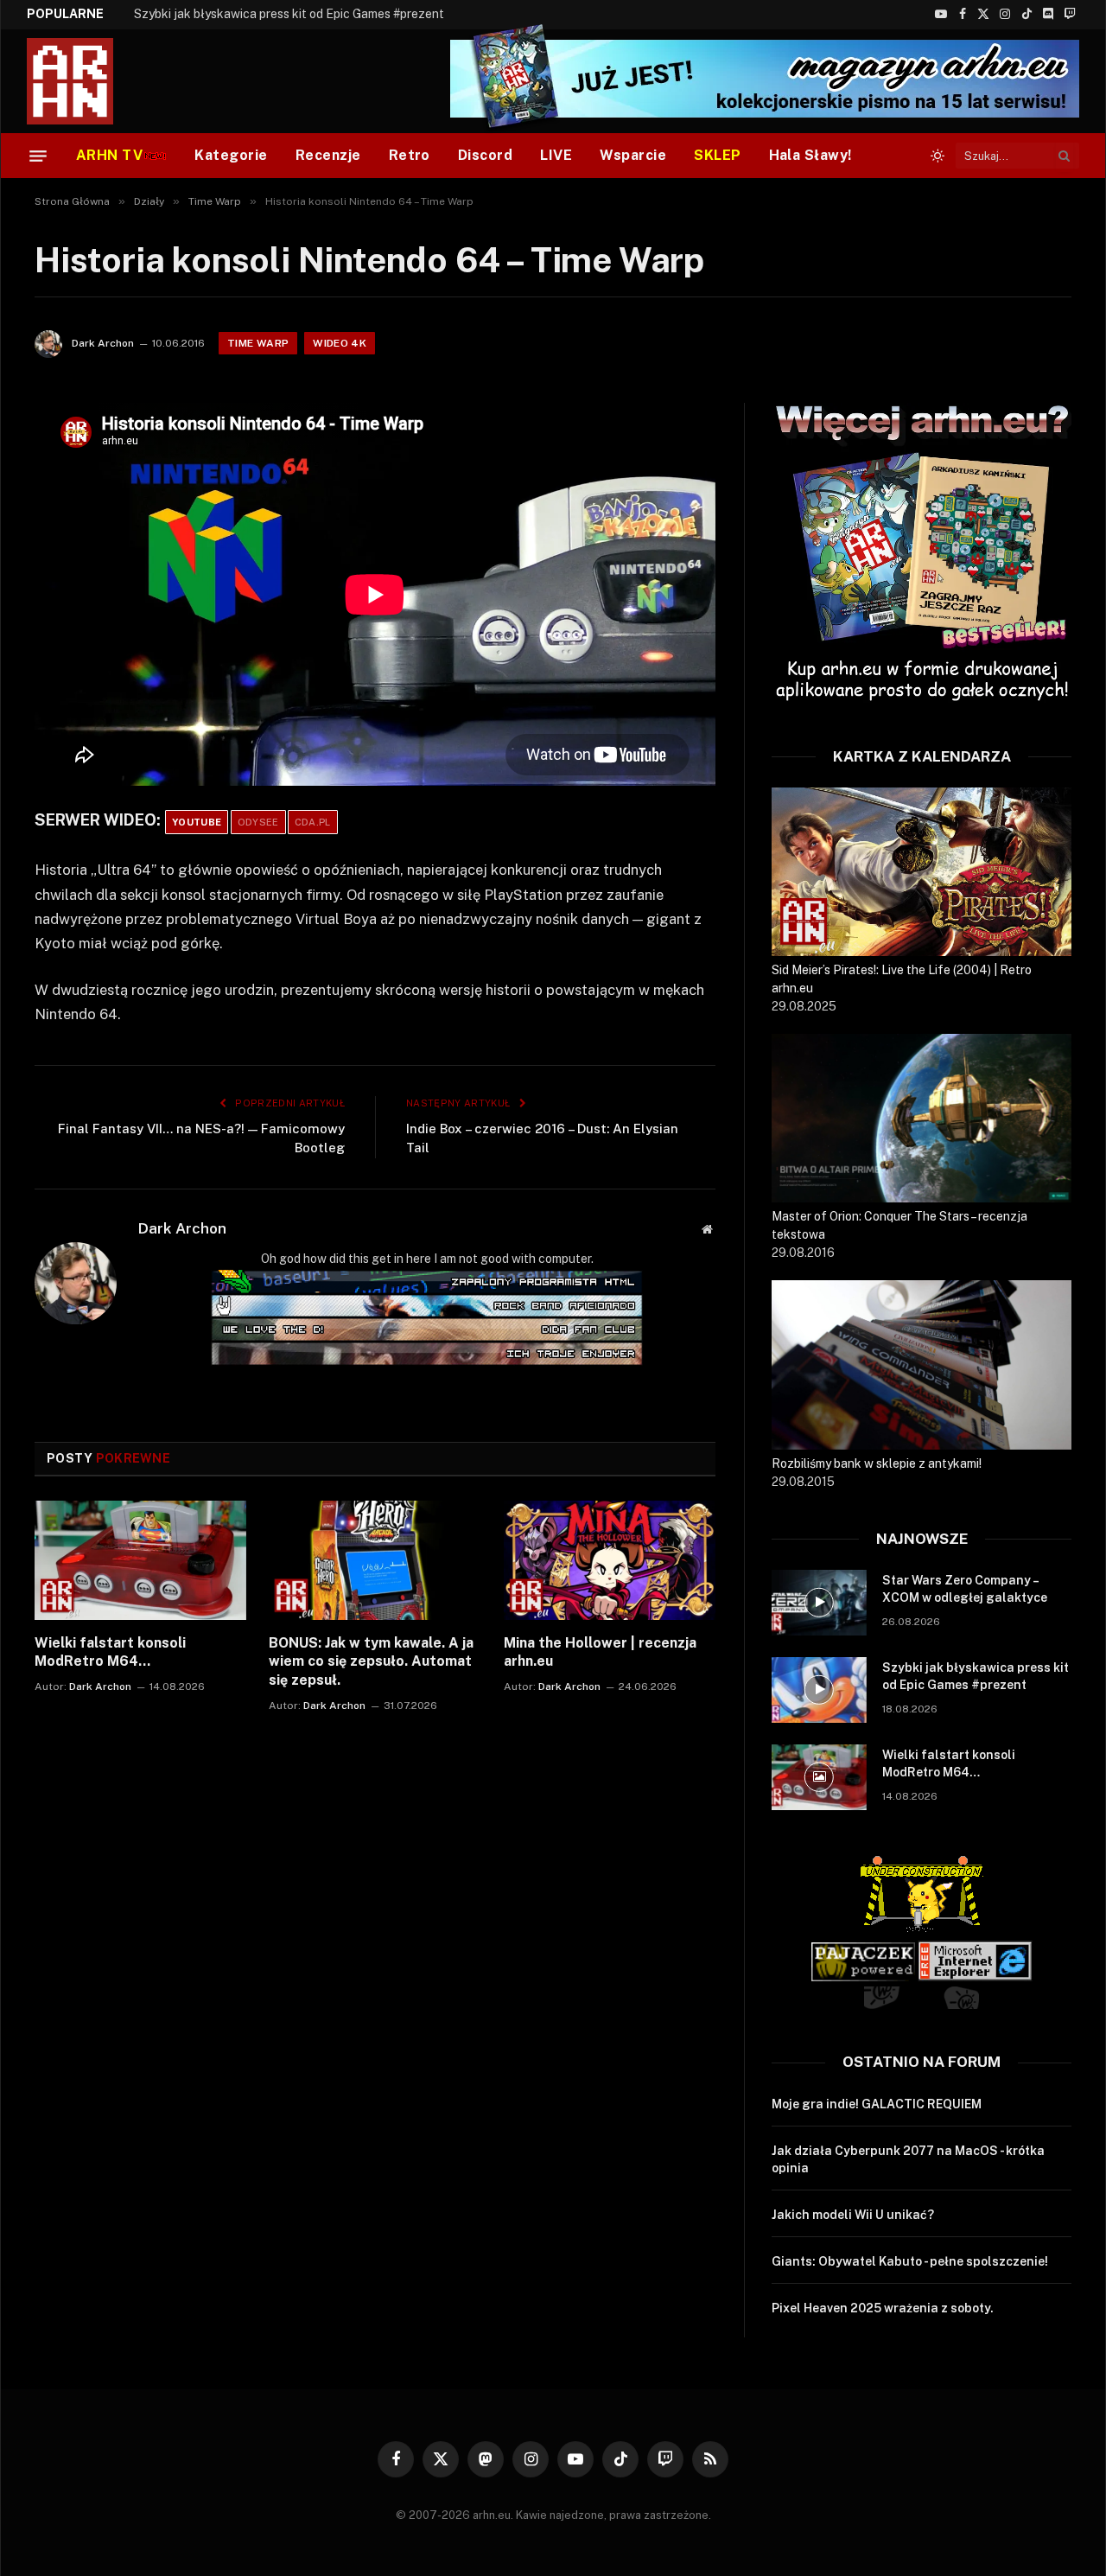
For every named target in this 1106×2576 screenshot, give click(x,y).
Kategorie (231, 155)
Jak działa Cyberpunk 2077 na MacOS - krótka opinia (908, 2159)
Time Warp (258, 343)
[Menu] (38, 156)
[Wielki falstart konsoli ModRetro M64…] (140, 1560)
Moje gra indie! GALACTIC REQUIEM (877, 2104)
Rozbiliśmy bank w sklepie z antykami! (877, 1463)
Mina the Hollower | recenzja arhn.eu (600, 1652)
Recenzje (328, 155)
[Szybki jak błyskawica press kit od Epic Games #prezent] (819, 1690)
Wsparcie (633, 155)
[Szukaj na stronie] (1065, 156)
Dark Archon (103, 343)
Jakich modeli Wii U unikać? (853, 2215)
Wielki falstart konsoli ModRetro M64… (110, 1652)
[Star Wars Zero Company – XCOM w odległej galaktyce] (819, 1603)
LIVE (556, 155)
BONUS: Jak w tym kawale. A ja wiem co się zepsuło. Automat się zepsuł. (371, 1662)
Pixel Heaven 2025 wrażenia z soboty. (883, 2308)
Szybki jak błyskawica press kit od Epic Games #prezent (289, 14)
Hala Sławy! (810, 155)
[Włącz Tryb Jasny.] (938, 156)
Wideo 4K (340, 343)
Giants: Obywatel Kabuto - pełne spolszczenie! (910, 2261)
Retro (410, 155)
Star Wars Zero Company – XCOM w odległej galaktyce (965, 1589)
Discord (485, 155)
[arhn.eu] (82, 81)
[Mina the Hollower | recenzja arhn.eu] (610, 1560)
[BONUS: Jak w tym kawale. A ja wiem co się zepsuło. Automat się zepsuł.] (375, 1560)
